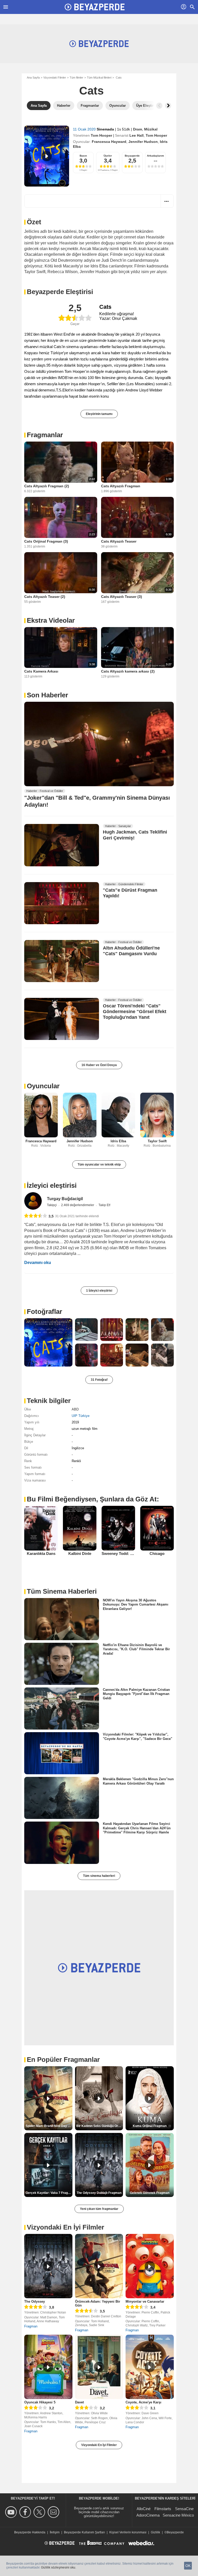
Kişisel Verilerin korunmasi (128, 2532)
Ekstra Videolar (51, 620)
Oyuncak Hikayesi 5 (40, 2402)
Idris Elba (118, 1141)
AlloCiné (144, 2509)
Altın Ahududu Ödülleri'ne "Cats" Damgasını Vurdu (131, 951)
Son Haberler (47, 695)
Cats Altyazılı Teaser (119, 541)
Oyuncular (43, 1086)
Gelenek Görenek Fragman (150, 2193)
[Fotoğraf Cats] (48, 1342)
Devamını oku (38, 1263)
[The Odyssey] (48, 2266)
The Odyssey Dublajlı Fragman (99, 2193)
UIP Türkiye (81, 1416)
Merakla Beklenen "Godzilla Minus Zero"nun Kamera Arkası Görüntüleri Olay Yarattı (138, 1781)
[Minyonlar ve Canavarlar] (150, 2266)
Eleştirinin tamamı (99, 414)
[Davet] (99, 2367)
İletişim (55, 2532)
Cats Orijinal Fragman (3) (46, 541)
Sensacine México (178, 2515)
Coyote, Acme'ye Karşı (143, 2402)
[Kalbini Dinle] (80, 1528)
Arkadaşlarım (155, 156)
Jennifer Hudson (143, 142)
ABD (75, 1409)
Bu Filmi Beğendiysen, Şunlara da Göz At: (93, 1499)
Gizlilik (155, 2532)
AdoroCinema (148, 2515)
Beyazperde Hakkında (30, 2532)
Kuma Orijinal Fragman (150, 2126)
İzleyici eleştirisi (52, 1185)
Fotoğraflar (44, 1312)
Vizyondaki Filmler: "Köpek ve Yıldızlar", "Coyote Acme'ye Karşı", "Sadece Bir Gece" (138, 1736)
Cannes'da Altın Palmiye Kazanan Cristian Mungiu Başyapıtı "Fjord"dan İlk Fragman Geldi (136, 1694)
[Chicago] (157, 1528)
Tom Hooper (101, 135)
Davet (79, 2402)
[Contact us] (54, 2512)
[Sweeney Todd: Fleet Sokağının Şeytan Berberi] (118, 1528)
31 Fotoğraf (99, 1380)
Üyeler (108, 156)
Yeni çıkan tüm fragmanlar (99, 2209)
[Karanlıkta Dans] (41, 1528)
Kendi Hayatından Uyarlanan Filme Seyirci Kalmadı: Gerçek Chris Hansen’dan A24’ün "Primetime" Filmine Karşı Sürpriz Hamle (137, 1828)
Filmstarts (163, 2509)
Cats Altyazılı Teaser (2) (45, 597)
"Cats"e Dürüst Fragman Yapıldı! (130, 893)
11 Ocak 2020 (85, 129)
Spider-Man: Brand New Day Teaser (49, 2126)
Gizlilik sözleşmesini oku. (59, 2567)
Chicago (157, 1553)
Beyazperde (132, 156)
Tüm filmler (76, 78)
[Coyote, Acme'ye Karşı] (150, 2367)
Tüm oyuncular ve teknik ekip (99, 1164)
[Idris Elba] (118, 1115)
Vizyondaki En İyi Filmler (99, 2445)
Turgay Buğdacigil (65, 1199)
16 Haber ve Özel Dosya (99, 1065)
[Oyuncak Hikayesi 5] (48, 2367)
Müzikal (151, 129)
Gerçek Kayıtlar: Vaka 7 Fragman (49, 2193)
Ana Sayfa (33, 78)
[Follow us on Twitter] (40, 2512)
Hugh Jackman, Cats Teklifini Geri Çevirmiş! (135, 835)
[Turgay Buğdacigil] (33, 1201)
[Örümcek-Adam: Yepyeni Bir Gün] (99, 2266)
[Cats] (47, 156)
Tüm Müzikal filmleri (99, 78)
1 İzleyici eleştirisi (99, 1291)
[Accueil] (95, 7)
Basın (83, 156)
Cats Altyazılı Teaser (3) (122, 597)
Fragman (31, 2326)
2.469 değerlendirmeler (78, 1205)
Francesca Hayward (109, 142)
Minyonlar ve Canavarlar (145, 2301)
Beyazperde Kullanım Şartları (84, 2532)
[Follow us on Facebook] (26, 2512)
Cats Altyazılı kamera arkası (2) (128, 671)
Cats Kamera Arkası (41, 671)
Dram (138, 129)
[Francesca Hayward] (41, 1115)
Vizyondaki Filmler (55, 78)
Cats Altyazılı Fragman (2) (47, 486)
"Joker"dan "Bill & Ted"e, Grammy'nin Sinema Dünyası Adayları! (97, 801)
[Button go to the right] (168, 106)
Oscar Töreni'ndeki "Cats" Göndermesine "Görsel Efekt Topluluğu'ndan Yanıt (135, 1012)
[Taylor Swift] (157, 1115)
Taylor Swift (157, 1141)
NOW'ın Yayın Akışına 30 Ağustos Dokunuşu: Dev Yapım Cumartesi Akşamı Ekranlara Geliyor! (136, 1605)
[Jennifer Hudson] (80, 1115)
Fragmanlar (45, 435)
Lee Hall (137, 135)
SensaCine (184, 2509)
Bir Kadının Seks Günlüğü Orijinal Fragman (100, 2126)
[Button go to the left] (159, 106)
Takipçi (52, 1205)
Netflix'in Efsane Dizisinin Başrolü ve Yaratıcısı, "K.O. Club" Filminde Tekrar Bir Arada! (136, 1649)
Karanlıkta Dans (41, 1553)
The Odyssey (35, 2301)
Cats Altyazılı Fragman (121, 486)
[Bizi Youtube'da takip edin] (12, 2512)
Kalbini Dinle (80, 1553)
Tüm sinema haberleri (99, 1876)
